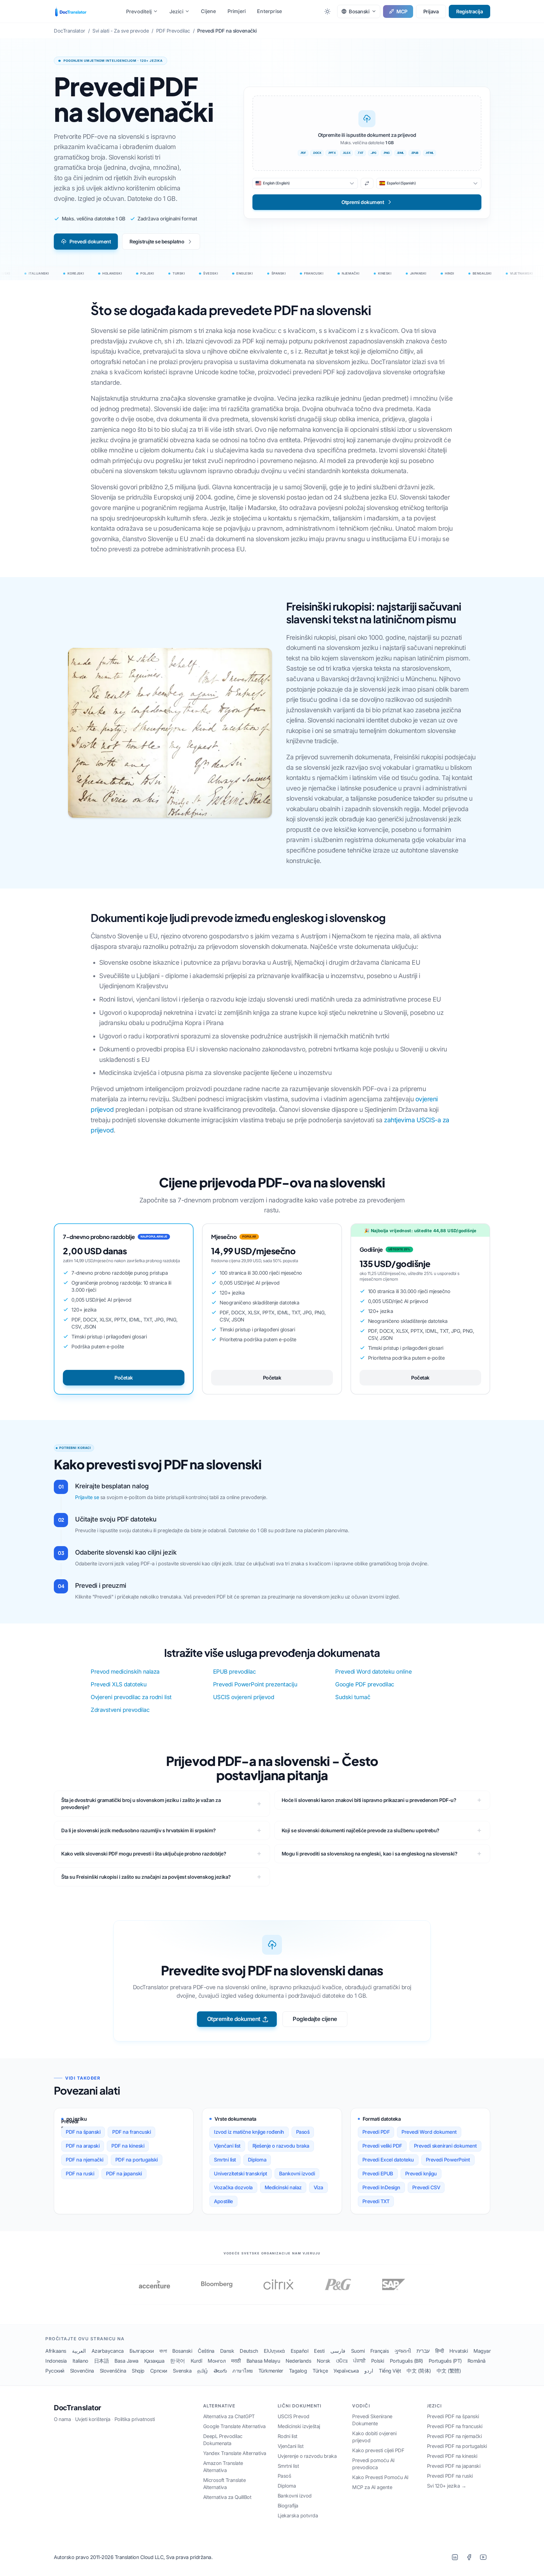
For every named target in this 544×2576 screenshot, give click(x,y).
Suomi (358, 2351)
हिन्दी (440, 2351)
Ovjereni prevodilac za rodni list (131, 1697)
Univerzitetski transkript (241, 2174)
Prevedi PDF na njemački (454, 2436)
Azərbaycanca (108, 2351)
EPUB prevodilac (234, 1672)
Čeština (206, 2351)
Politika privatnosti (135, 2419)
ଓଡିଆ (342, 2361)
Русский (55, 2371)
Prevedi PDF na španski (453, 2416)
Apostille (223, 2201)
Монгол (217, 2361)
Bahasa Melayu (263, 2361)
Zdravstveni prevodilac (120, 1710)
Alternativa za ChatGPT (229, 2416)
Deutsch (249, 2351)
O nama (62, 2419)
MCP (402, 11)
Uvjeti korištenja (93, 2419)
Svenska (182, 2371)
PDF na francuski (131, 2132)
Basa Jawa (127, 2361)
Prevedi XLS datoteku (119, 1684)
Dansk (227, 2351)
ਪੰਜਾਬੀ (359, 2361)
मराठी (236, 2361)
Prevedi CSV (426, 2187)
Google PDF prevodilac (365, 1684)
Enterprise (269, 11)
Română (477, 2361)
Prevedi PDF (376, 2132)
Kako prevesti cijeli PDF (378, 2450)
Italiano (80, 2361)
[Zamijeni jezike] (367, 183)
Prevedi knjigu (421, 2174)
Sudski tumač (353, 1697)
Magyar (482, 2351)
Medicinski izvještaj (299, 2426)
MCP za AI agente (372, 2487)
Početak (124, 1378)
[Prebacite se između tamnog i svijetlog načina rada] (327, 11)
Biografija (288, 2506)
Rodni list (288, 2436)
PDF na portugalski (137, 2160)
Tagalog (298, 2371)
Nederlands (298, 2361)
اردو (369, 2371)
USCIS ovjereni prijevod (244, 1697)
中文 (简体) (419, 2371)
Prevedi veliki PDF (382, 2146)
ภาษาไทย (243, 2371)
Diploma (257, 2160)
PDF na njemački (85, 2160)
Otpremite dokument (234, 2019)
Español (300, 2351)
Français (380, 2351)
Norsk (324, 2361)
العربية (79, 2351)
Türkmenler (271, 2371)
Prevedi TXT (376, 2201)
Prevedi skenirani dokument (445, 2146)
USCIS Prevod (294, 2416)
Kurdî (196, 2361)
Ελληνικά (274, 2351)
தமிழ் (203, 2371)
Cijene (208, 11)
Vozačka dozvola (233, 2187)
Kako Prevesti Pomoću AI (380, 2477)
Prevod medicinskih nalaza (125, 1672)
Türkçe (320, 2371)
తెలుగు (220, 2371)
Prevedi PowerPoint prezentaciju (255, 1684)
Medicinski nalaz (283, 2187)
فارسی (338, 2351)
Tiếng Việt (390, 2371)
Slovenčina (82, 2371)
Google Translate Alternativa (234, 2426)
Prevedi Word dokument (429, 2132)
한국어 (178, 2361)
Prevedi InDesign (381, 2187)
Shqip (138, 2371)
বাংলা (163, 2351)
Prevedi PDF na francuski (455, 2426)
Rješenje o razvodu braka (281, 2146)
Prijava (431, 11)
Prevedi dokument (90, 242)
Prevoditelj (139, 11)
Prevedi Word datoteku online (373, 1672)
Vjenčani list (227, 2146)
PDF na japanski (124, 2174)
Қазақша (154, 2361)
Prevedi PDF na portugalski (457, 2446)
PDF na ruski (80, 2174)
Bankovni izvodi (297, 2174)
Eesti (319, 2351)
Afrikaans (56, 2351)
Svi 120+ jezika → (447, 2486)
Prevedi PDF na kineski (452, 2456)
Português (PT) (445, 2361)
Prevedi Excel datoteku (388, 2160)
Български (142, 2351)
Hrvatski (459, 2351)
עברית (423, 2351)
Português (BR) (406, 2361)
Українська (346, 2371)
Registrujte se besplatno (157, 242)
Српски (159, 2371)
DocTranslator (77, 2408)
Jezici (176, 11)
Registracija (469, 11)
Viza (318, 2187)
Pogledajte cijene (315, 2019)
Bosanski (182, 2351)
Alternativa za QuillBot (227, 2497)
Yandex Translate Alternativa (235, 2453)
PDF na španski (83, 2132)
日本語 (102, 2361)
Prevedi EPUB (378, 2174)
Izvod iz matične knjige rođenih (249, 2132)
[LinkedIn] (455, 2557)
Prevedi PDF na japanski (454, 2466)
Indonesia (56, 2361)
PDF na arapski (83, 2146)
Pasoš (303, 2132)
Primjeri (237, 11)
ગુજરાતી (403, 2351)
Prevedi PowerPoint (448, 2160)
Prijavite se (87, 1497)
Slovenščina (113, 2371)
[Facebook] (469, 2557)
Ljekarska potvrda (298, 2516)
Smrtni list (225, 2160)
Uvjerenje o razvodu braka (307, 2456)
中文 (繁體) (449, 2371)
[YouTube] (483, 2557)
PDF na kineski (128, 2146)
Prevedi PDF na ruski (450, 2476)
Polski (378, 2361)
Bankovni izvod (295, 2496)
